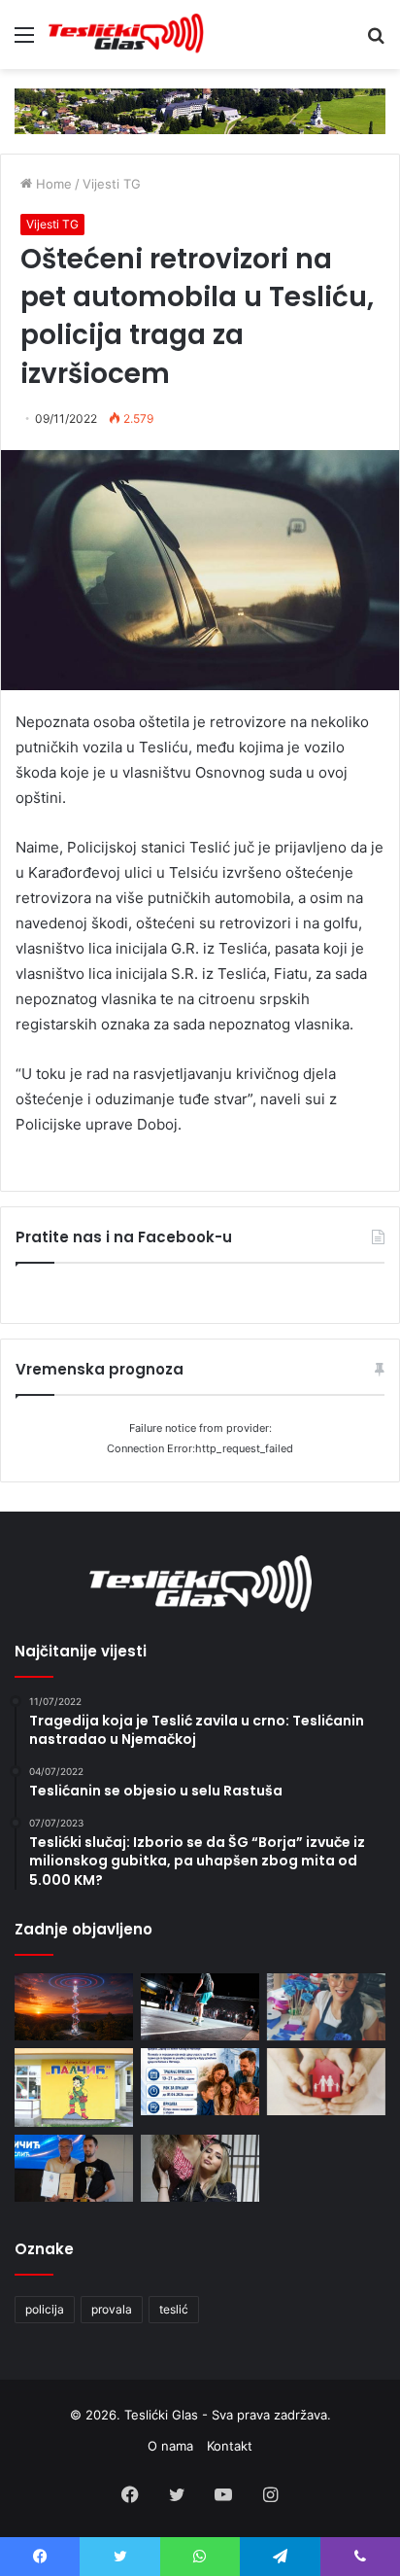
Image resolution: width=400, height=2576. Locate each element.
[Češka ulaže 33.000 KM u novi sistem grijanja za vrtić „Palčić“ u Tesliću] (74, 2088)
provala (112, 2309)
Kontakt (230, 2446)
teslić (174, 2309)
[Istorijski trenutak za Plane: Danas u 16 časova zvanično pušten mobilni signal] (74, 2007)
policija (45, 2309)
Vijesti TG (112, 184)
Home (52, 184)
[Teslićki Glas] (126, 35)
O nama (170, 2446)
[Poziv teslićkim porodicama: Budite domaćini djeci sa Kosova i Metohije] (200, 2082)
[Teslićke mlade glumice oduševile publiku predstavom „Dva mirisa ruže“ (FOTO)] (200, 2168)
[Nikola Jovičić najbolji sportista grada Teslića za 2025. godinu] (74, 2168)
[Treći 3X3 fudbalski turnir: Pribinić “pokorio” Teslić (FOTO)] (200, 2007)
